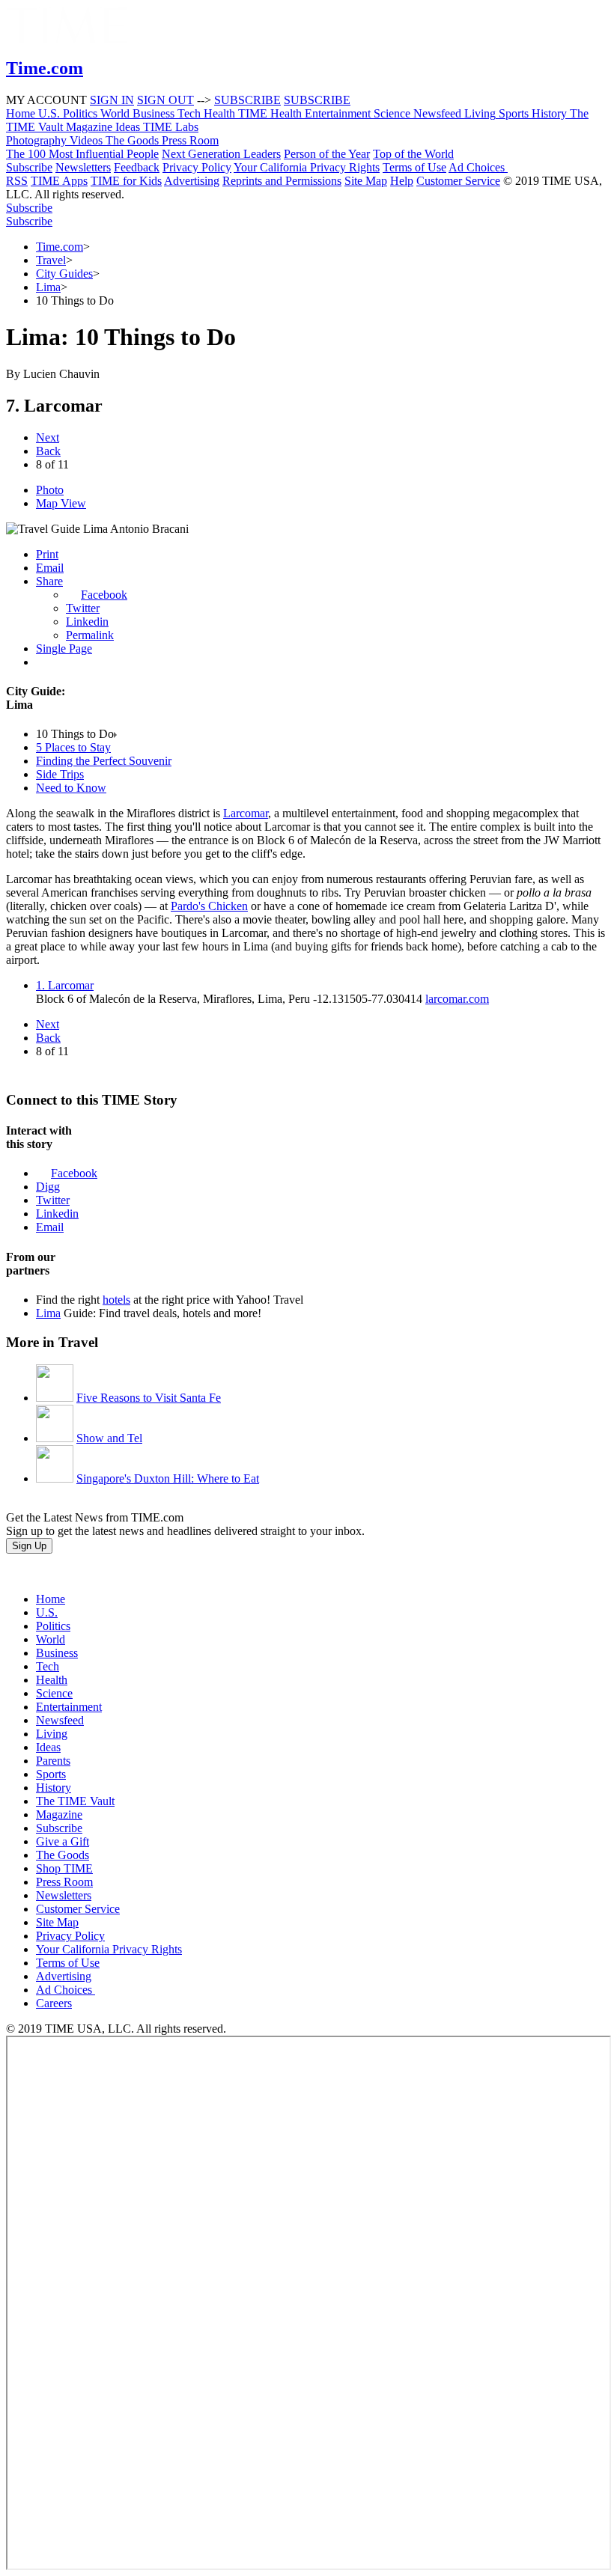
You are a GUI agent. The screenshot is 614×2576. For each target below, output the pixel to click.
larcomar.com (457, 999)
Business (57, 1653)
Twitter (83, 608)
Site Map (366, 181)
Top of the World (413, 154)
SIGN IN (112, 100)
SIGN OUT (165, 100)
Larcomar (246, 813)
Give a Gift (63, 1841)
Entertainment (69, 1707)
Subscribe (29, 167)
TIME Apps (59, 181)
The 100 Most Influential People (82, 154)
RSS (17, 181)
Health (52, 1680)
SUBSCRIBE (247, 100)
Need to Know (71, 788)
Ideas (48, 1747)
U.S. (47, 1612)
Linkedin (87, 622)
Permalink (90, 635)
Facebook (104, 595)
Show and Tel (109, 1438)
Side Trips (60, 774)
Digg (48, 1187)
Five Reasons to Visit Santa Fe (149, 1398)
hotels (116, 1300)
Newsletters (83, 167)
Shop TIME (64, 1868)
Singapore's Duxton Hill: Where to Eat (168, 1478)
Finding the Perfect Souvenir (104, 761)
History (54, 1788)
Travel (51, 260)
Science (54, 1693)
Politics (53, 1626)
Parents (53, 1761)
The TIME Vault (75, 1801)
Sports (51, 1774)
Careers (54, 2003)
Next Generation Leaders (221, 154)
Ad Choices (478, 167)
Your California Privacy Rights (307, 167)
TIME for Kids (126, 181)
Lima (48, 287)
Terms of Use (414, 167)
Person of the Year (327, 154)
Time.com (60, 247)
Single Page (64, 648)
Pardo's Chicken (209, 906)
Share (49, 581)
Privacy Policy (197, 167)
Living (52, 1734)
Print (47, 554)
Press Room (64, 1882)
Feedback (137, 167)
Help (402, 181)
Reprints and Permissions (282, 181)
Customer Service (458, 181)
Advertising (192, 181)
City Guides (64, 274)
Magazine (59, 1815)
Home (51, 1599)
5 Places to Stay (73, 747)
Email (50, 568)
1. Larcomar (65, 985)
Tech (48, 1666)
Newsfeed (60, 1720)
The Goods (63, 1855)
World (51, 1639)
